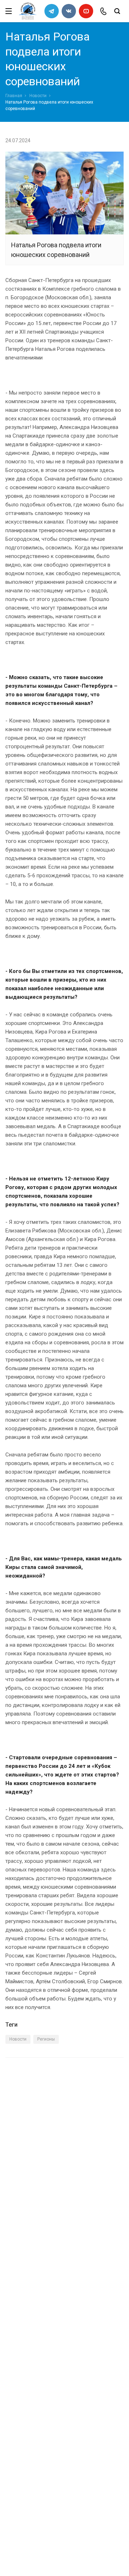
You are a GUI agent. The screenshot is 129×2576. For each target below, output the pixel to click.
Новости (38, 96)
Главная (14, 96)
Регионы (46, 2039)
